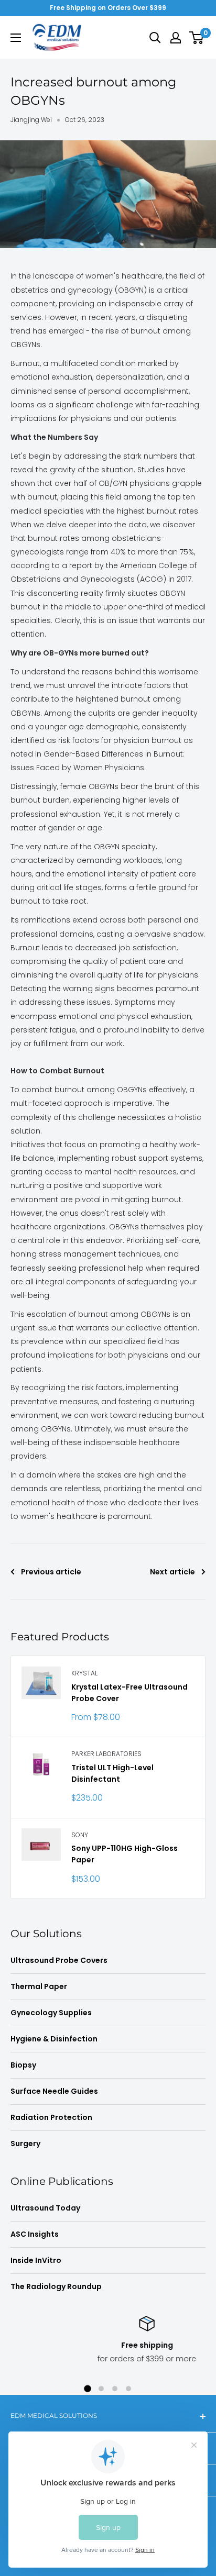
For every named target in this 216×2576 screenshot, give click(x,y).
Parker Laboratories (106, 1754)
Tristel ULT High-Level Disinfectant (112, 1773)
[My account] (176, 38)
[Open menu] (16, 38)
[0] (197, 38)
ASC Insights (35, 2234)
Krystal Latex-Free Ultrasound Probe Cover (129, 1693)
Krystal (84, 1673)
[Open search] (155, 38)
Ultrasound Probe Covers (59, 1960)
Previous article (51, 1572)
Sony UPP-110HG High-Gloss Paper (125, 1854)
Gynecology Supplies (51, 2013)
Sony (80, 1835)
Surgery (25, 2144)
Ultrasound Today (45, 2208)
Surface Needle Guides (54, 2091)
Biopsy (23, 2065)
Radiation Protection (51, 2117)
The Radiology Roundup (56, 2286)
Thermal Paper (39, 1986)
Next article (172, 1572)
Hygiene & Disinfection (54, 2039)
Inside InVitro (36, 2260)
